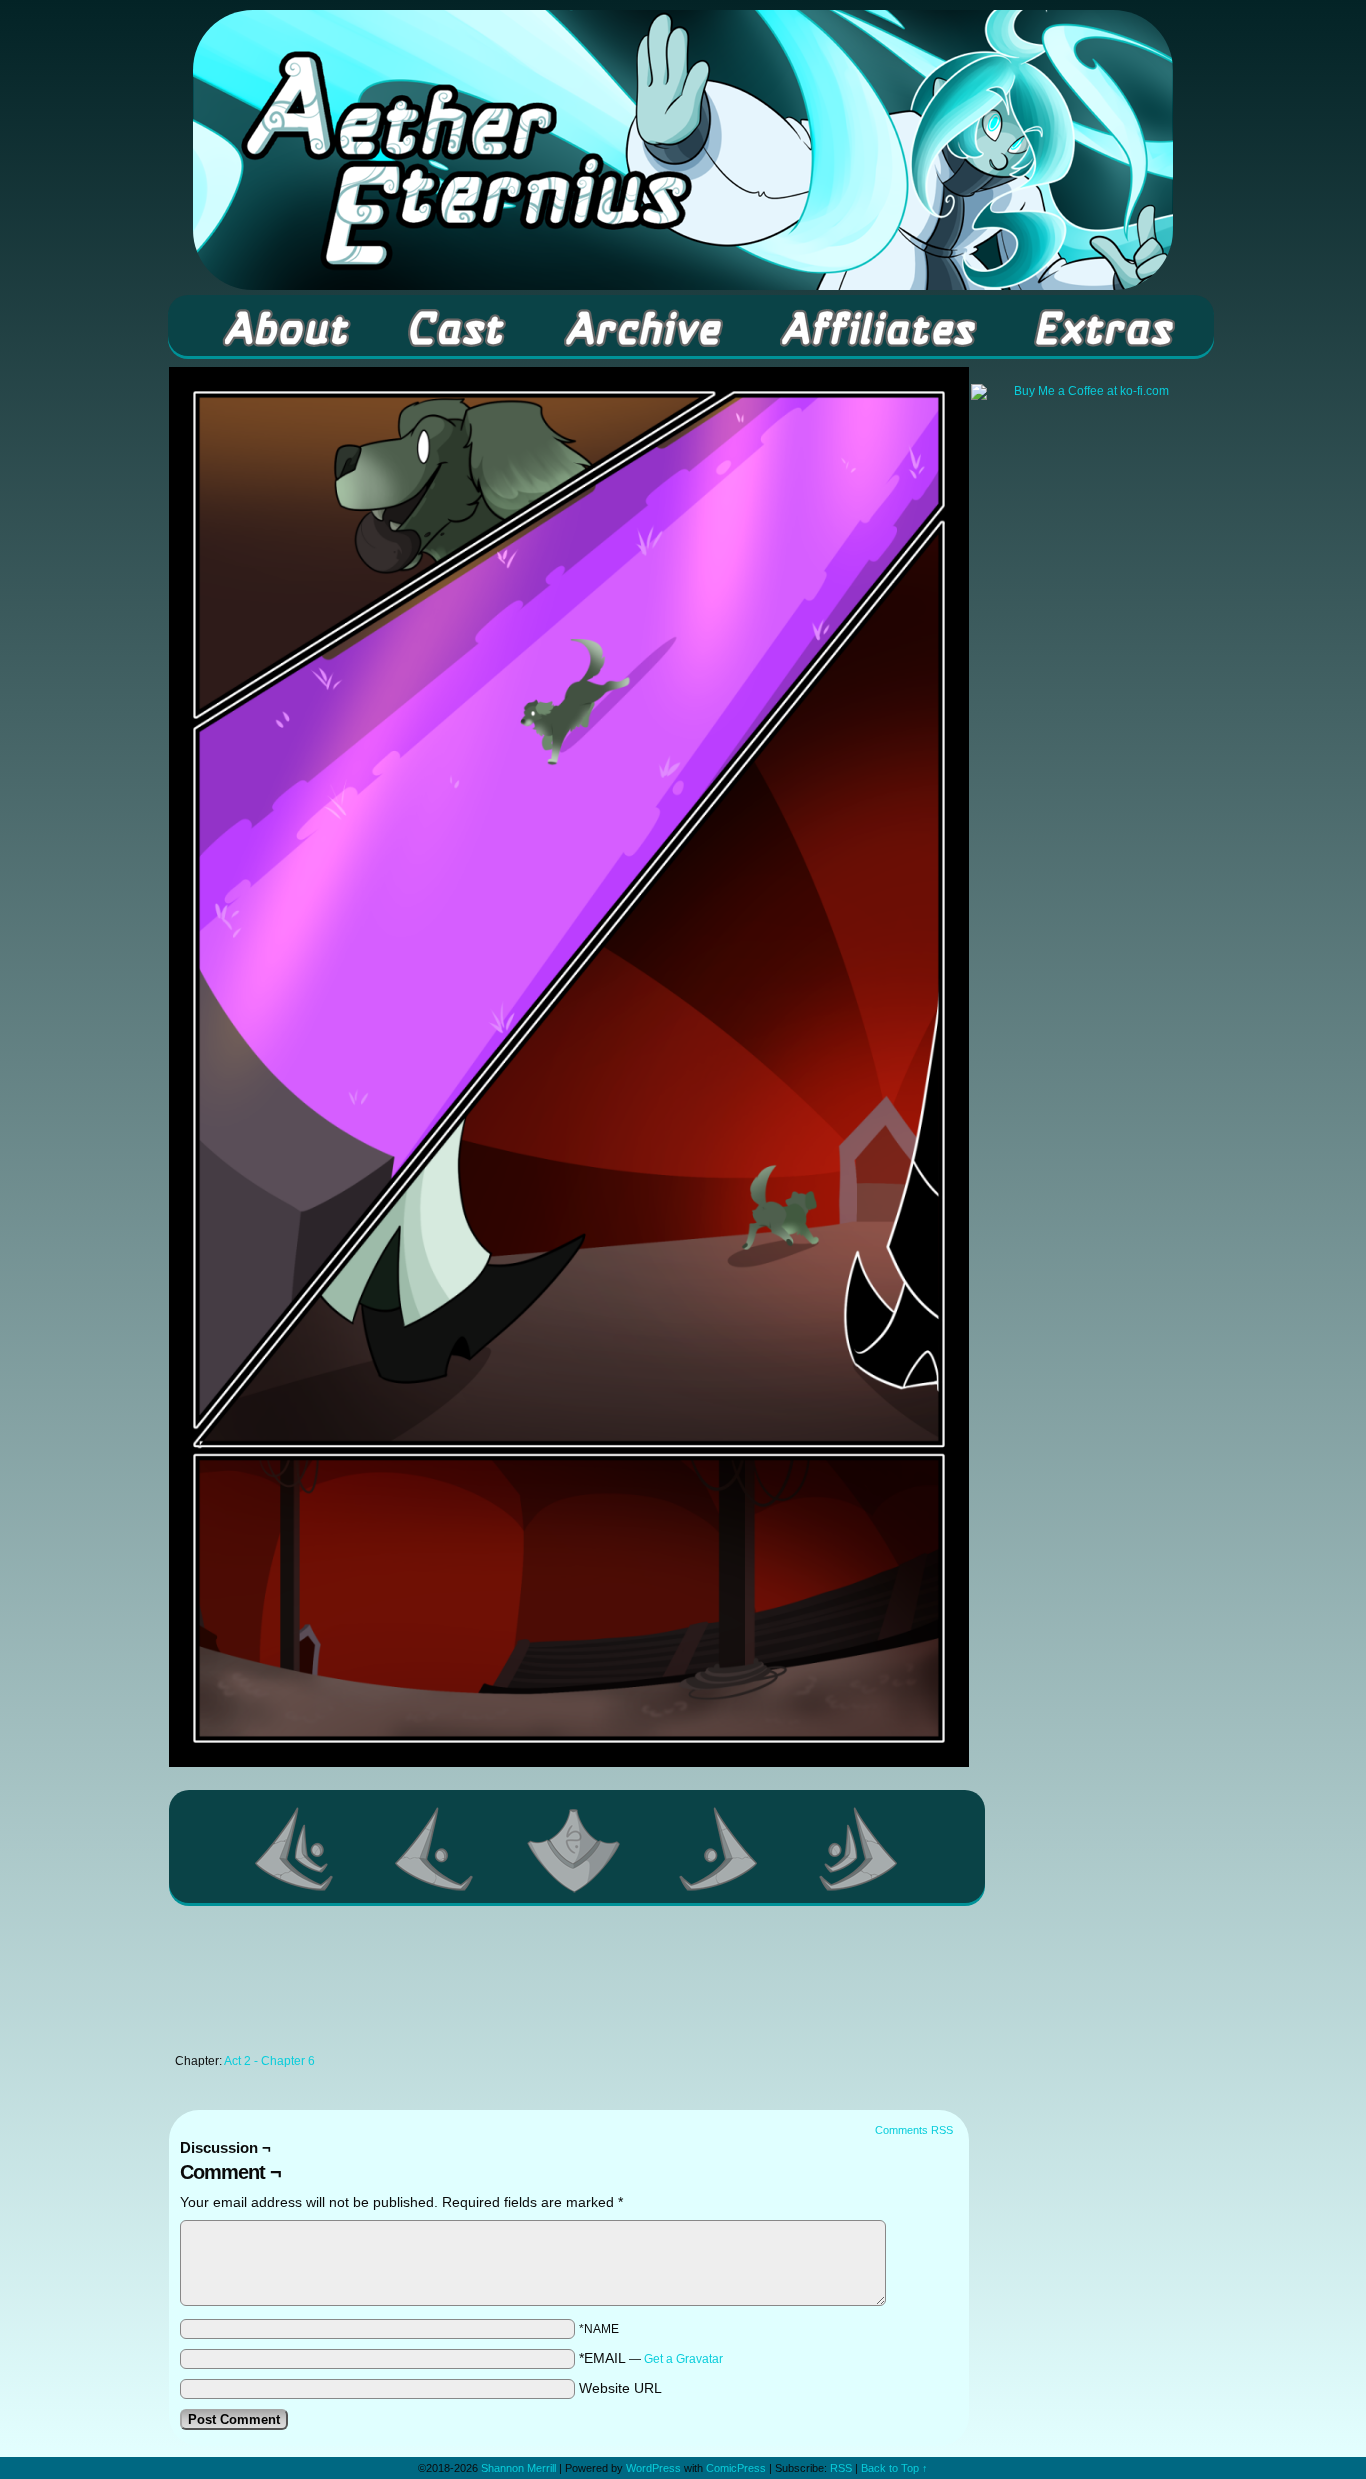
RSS (841, 2468)
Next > (719, 1849)
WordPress (653, 2468)
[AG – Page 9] (569, 1762)
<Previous (435, 1849)
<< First (295, 1849)
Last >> (859, 1849)
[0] (577, 1849)
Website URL (620, 2388)
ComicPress (736, 2468)
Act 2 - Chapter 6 (269, 2061)
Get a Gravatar (683, 2359)
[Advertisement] (569, 1985)
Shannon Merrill (518, 2468)
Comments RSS (914, 2130)
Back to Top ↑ (894, 2468)
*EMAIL (651, 2358)
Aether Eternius (683, 150)
